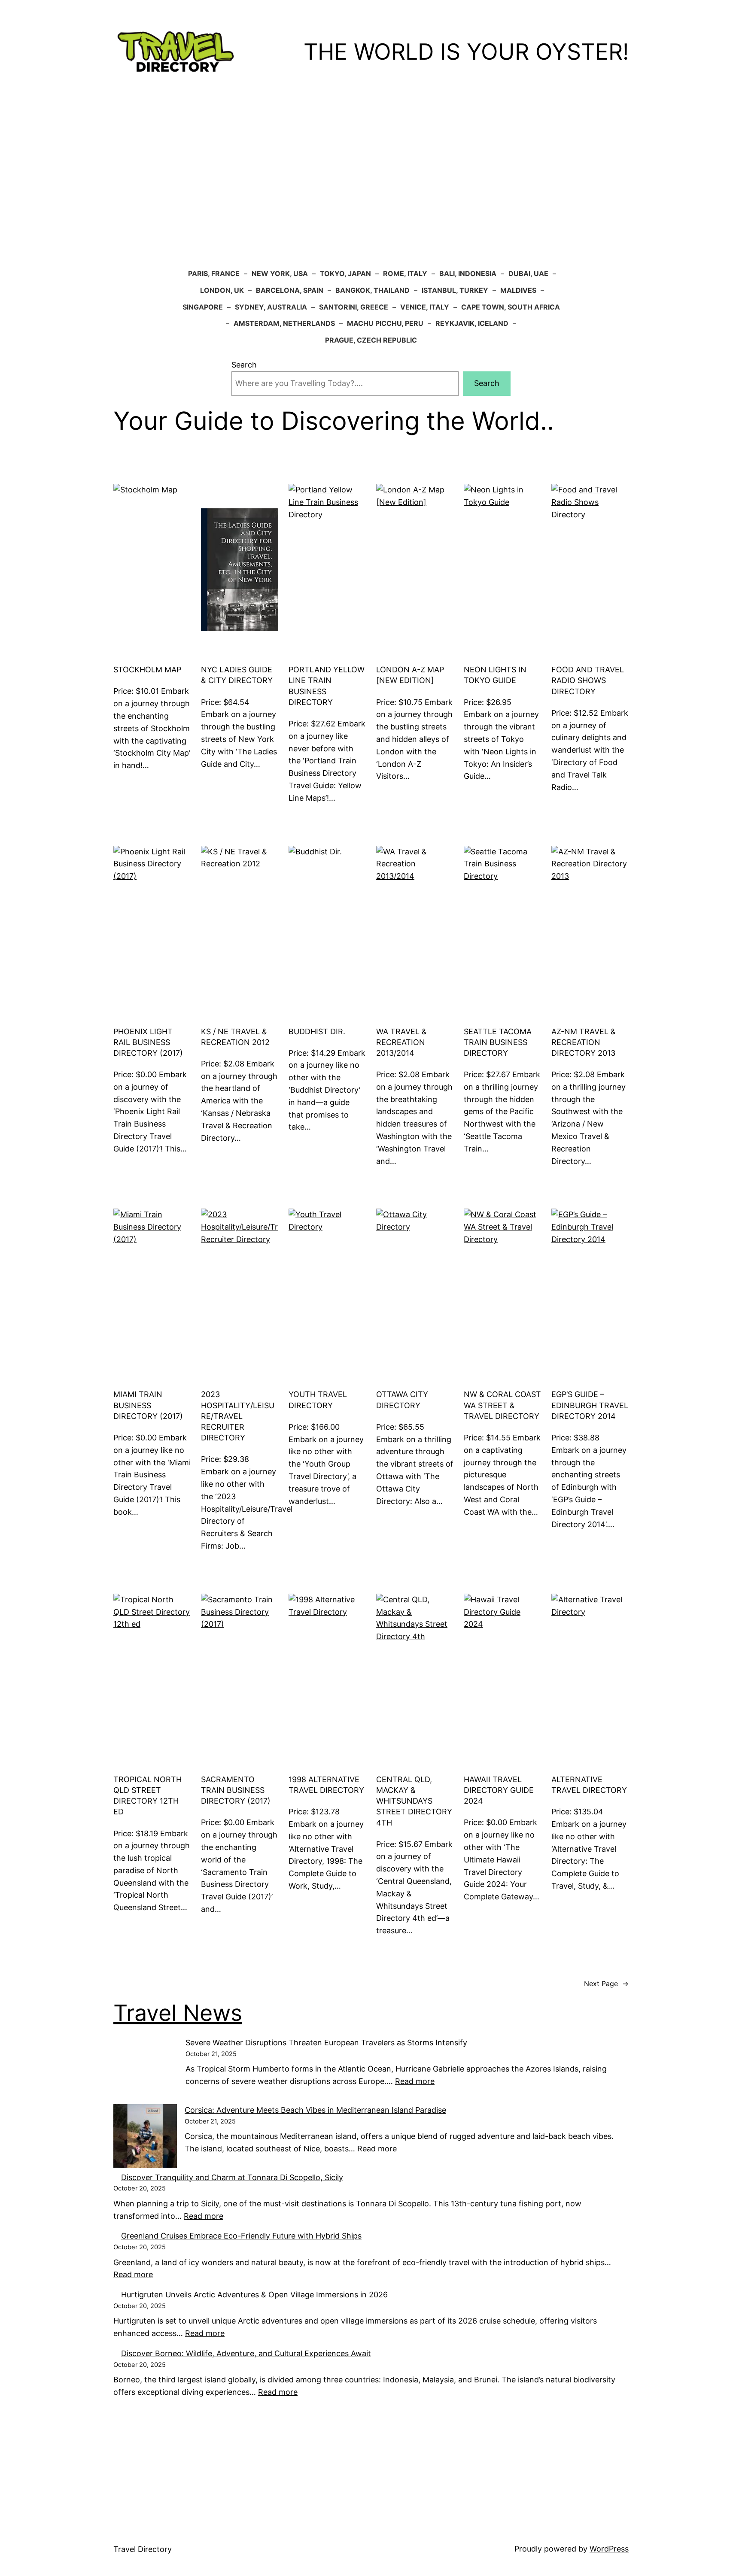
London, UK (222, 290)
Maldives (518, 290)
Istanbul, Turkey (455, 290)
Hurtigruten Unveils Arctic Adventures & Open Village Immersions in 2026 (254, 2295)
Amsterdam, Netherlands (284, 323)
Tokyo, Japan (345, 273)
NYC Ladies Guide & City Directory (237, 675)
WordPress (609, 2549)
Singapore (203, 307)
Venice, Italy (425, 307)
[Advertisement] (371, 174)
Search (244, 365)
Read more (133, 2274)
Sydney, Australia (271, 307)
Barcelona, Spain (290, 290)
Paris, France (214, 273)
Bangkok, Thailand (373, 290)
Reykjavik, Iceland (472, 323)
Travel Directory (143, 2549)
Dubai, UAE (528, 273)
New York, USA (280, 273)
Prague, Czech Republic (371, 340)
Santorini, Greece (354, 307)
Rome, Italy (405, 273)
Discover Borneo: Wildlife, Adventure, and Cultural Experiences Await (246, 2353)
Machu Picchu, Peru (385, 323)
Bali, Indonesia (468, 273)
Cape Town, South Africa (511, 307)
